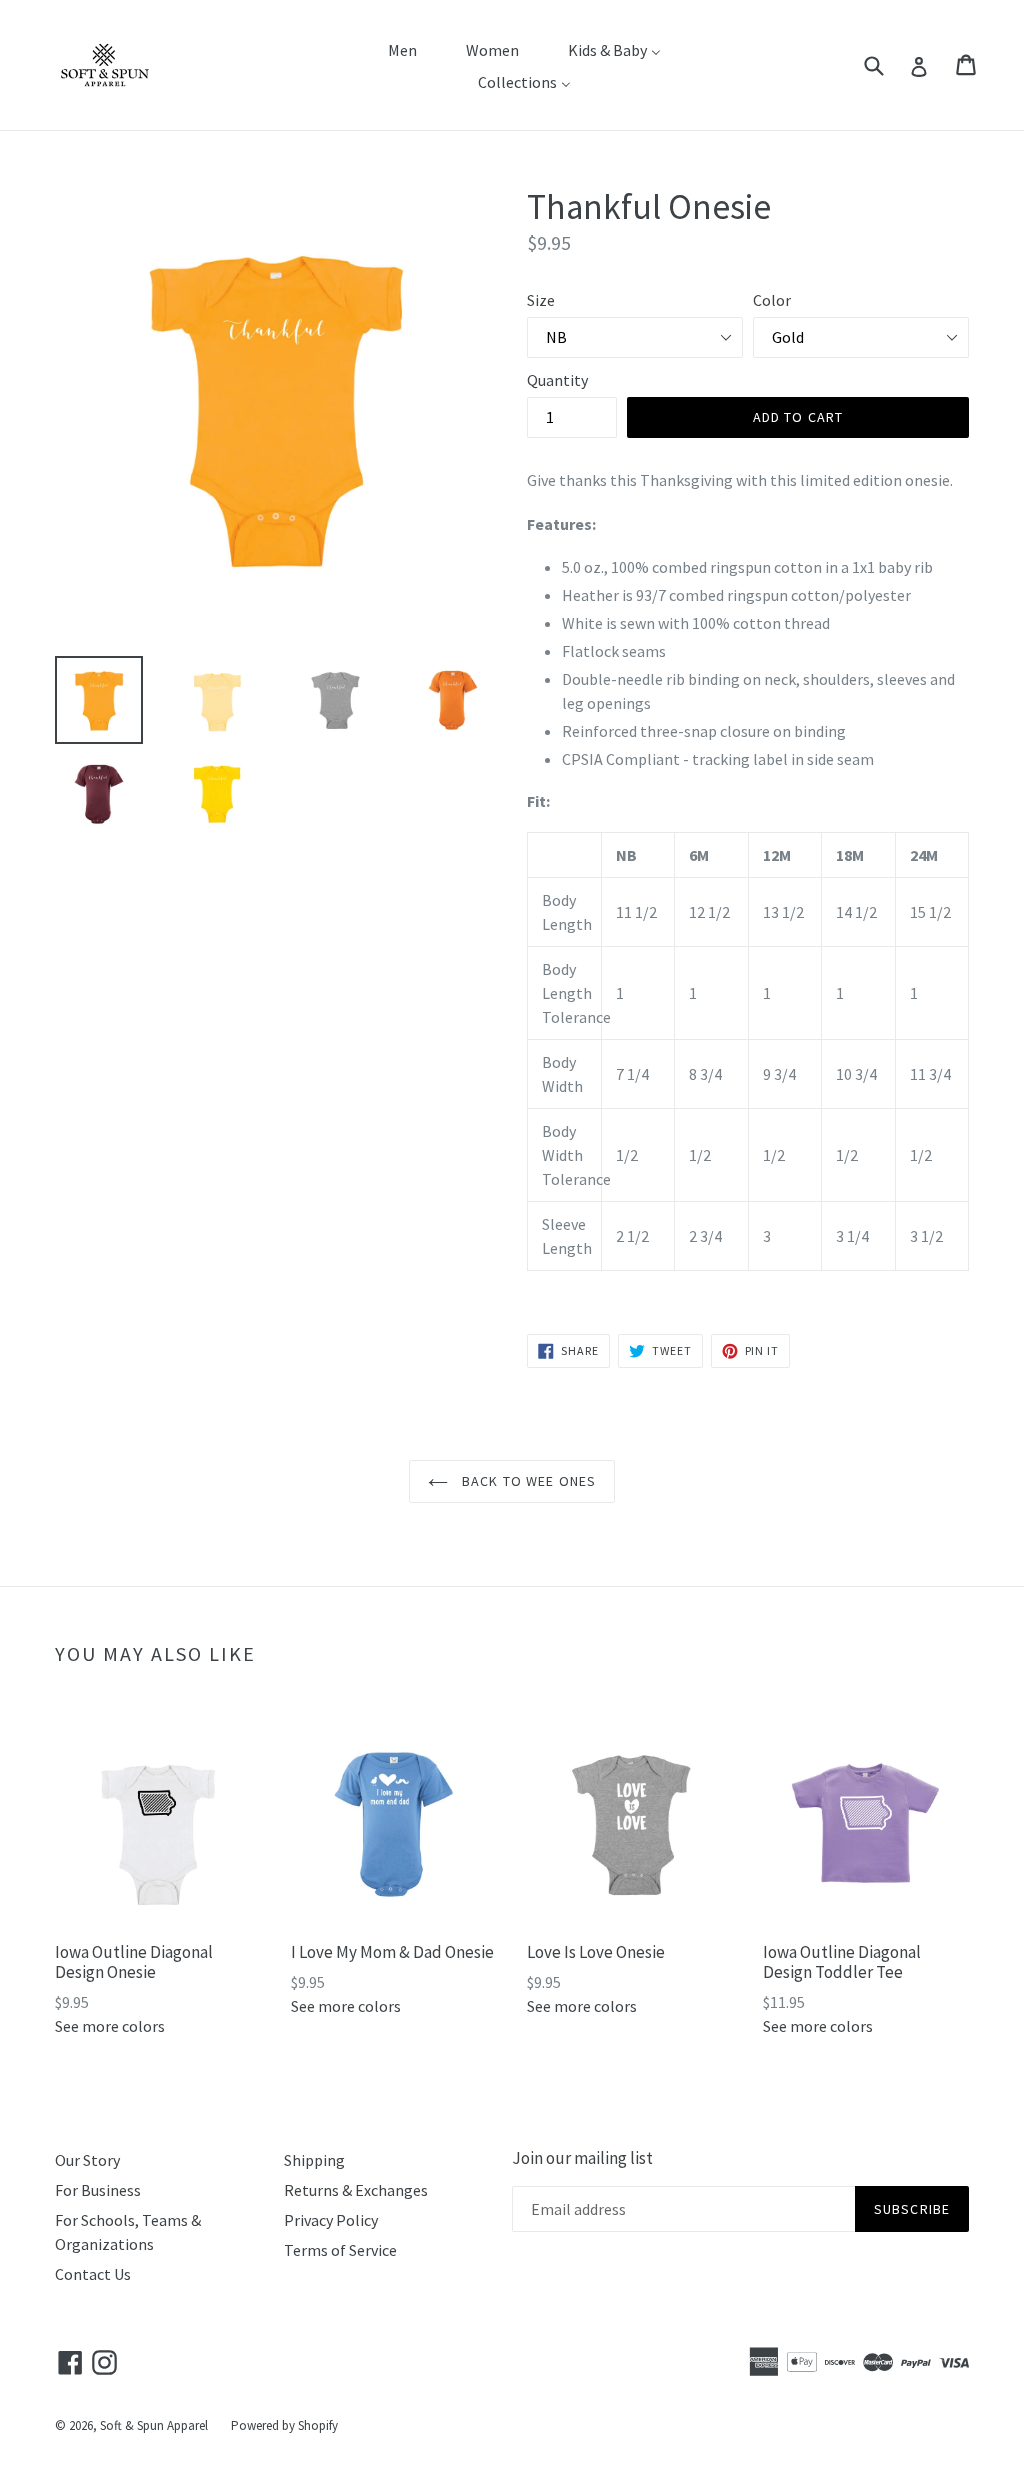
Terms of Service (340, 2250)
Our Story (87, 2160)
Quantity (557, 380)
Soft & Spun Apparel (154, 2425)
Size (541, 300)
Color (772, 300)
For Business (98, 2190)
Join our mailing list (582, 2158)
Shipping (314, 2160)
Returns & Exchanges (356, 2190)
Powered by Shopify (284, 2425)
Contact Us (93, 2274)
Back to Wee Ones (527, 1481)
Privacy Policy (331, 2220)
